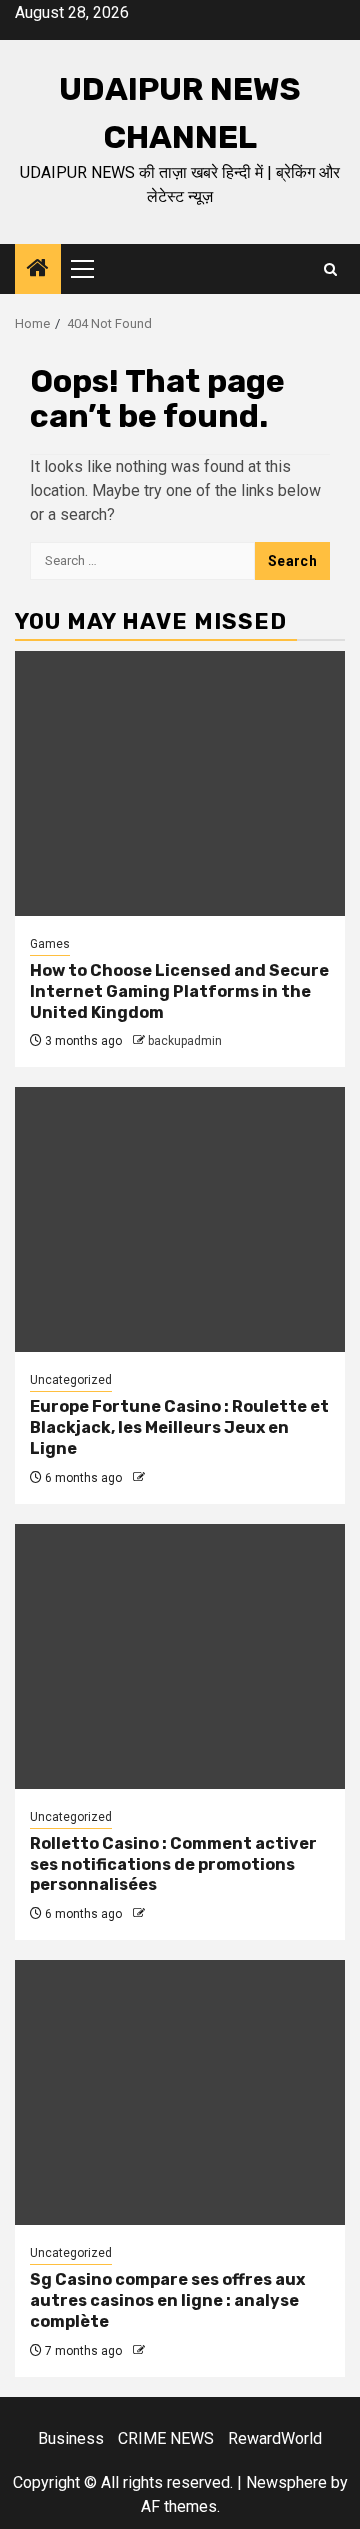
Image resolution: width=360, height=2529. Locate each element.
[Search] (330, 269)
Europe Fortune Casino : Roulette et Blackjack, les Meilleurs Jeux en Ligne (179, 1427)
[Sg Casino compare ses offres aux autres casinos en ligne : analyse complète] (180, 2092)
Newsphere (286, 2482)
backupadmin (185, 1041)
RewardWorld (275, 2438)
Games (50, 944)
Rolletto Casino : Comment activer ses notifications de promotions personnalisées (173, 1864)
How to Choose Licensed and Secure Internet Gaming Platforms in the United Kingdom (179, 991)
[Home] (38, 270)
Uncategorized (71, 1380)
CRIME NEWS (166, 2438)
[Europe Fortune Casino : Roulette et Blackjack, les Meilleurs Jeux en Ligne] (180, 1219)
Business (71, 2438)
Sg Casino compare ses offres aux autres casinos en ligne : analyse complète (167, 2300)
